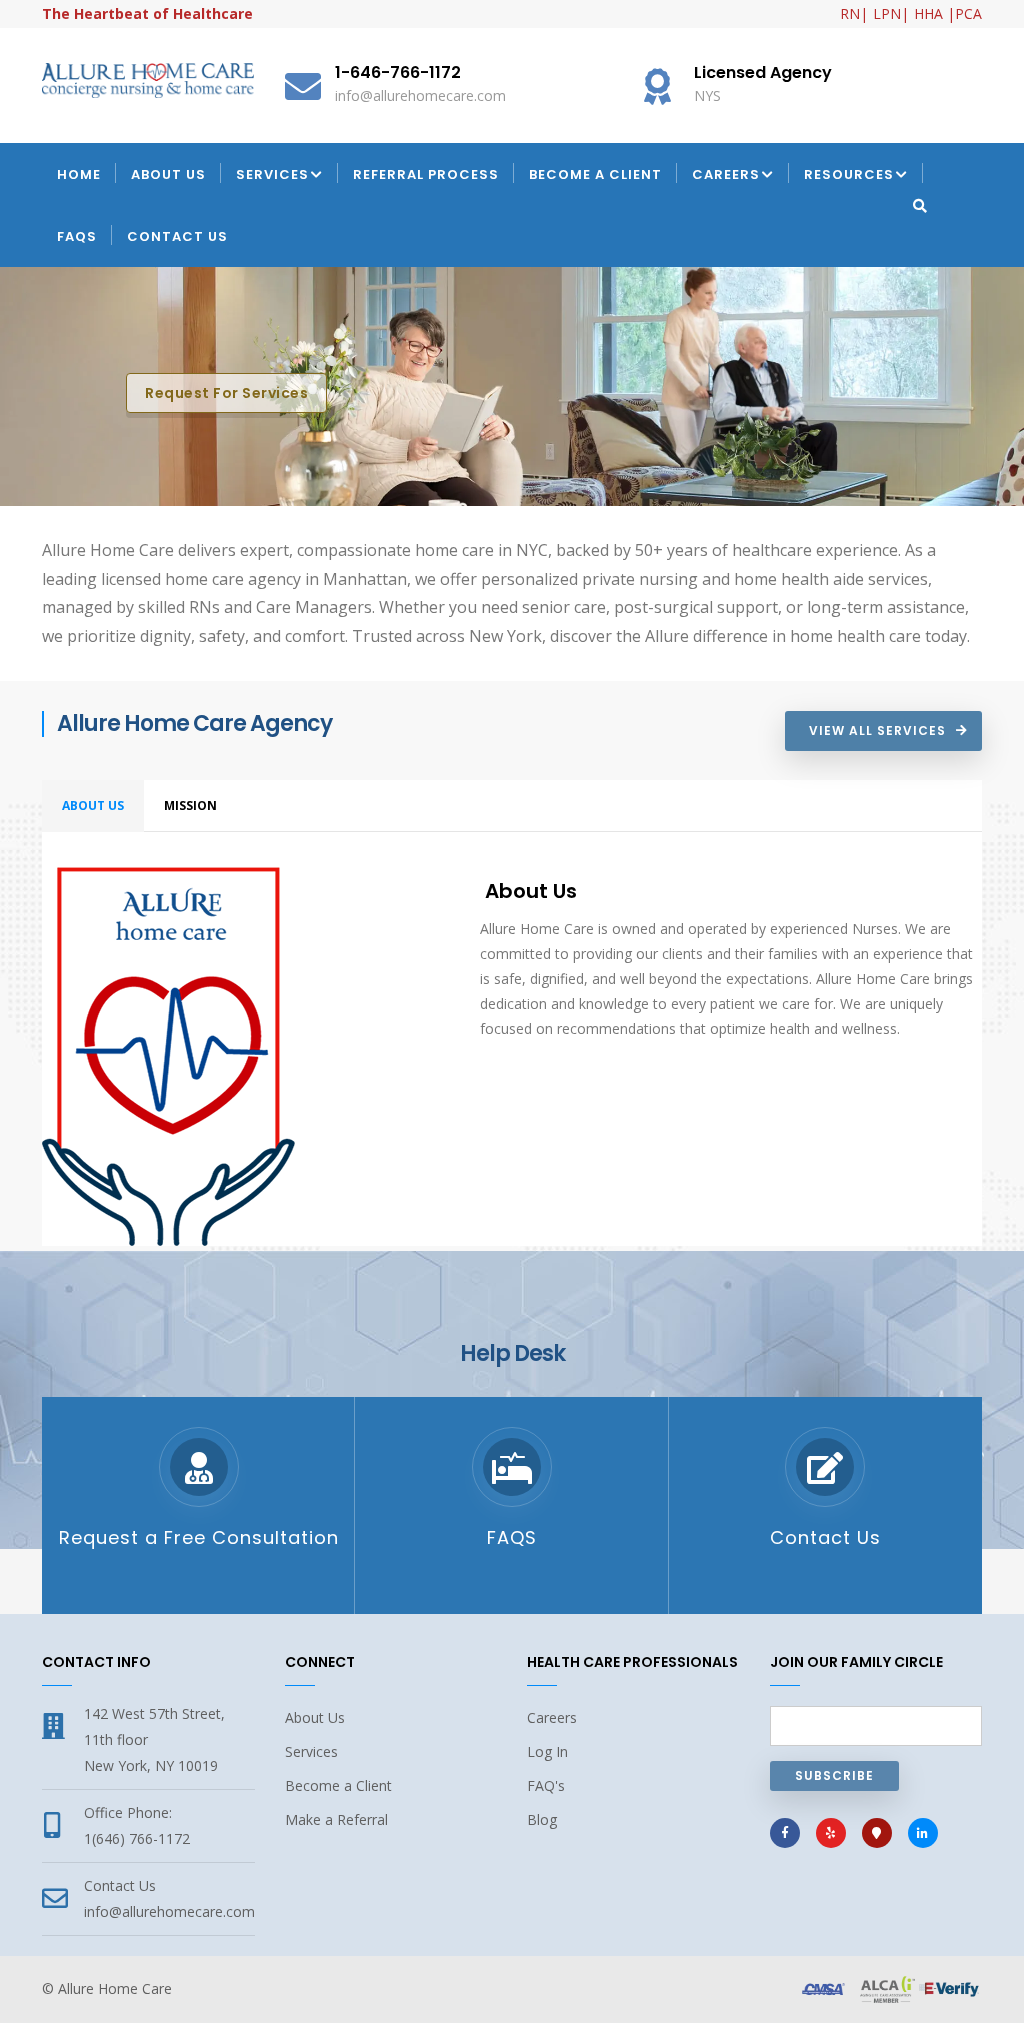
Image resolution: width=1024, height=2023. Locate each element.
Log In (547, 1751)
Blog (542, 1819)
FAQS (512, 1537)
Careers (726, 174)
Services (272, 174)
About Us (168, 174)
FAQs (77, 236)
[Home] (148, 80)
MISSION (190, 805)
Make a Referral (336, 1819)
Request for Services (226, 393)
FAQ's (546, 1785)
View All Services (877, 730)
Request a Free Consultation (199, 1537)
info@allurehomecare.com (169, 1911)
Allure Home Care (115, 1988)
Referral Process (426, 174)
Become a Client (595, 174)
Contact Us (177, 236)
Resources (849, 174)
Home (79, 174)
